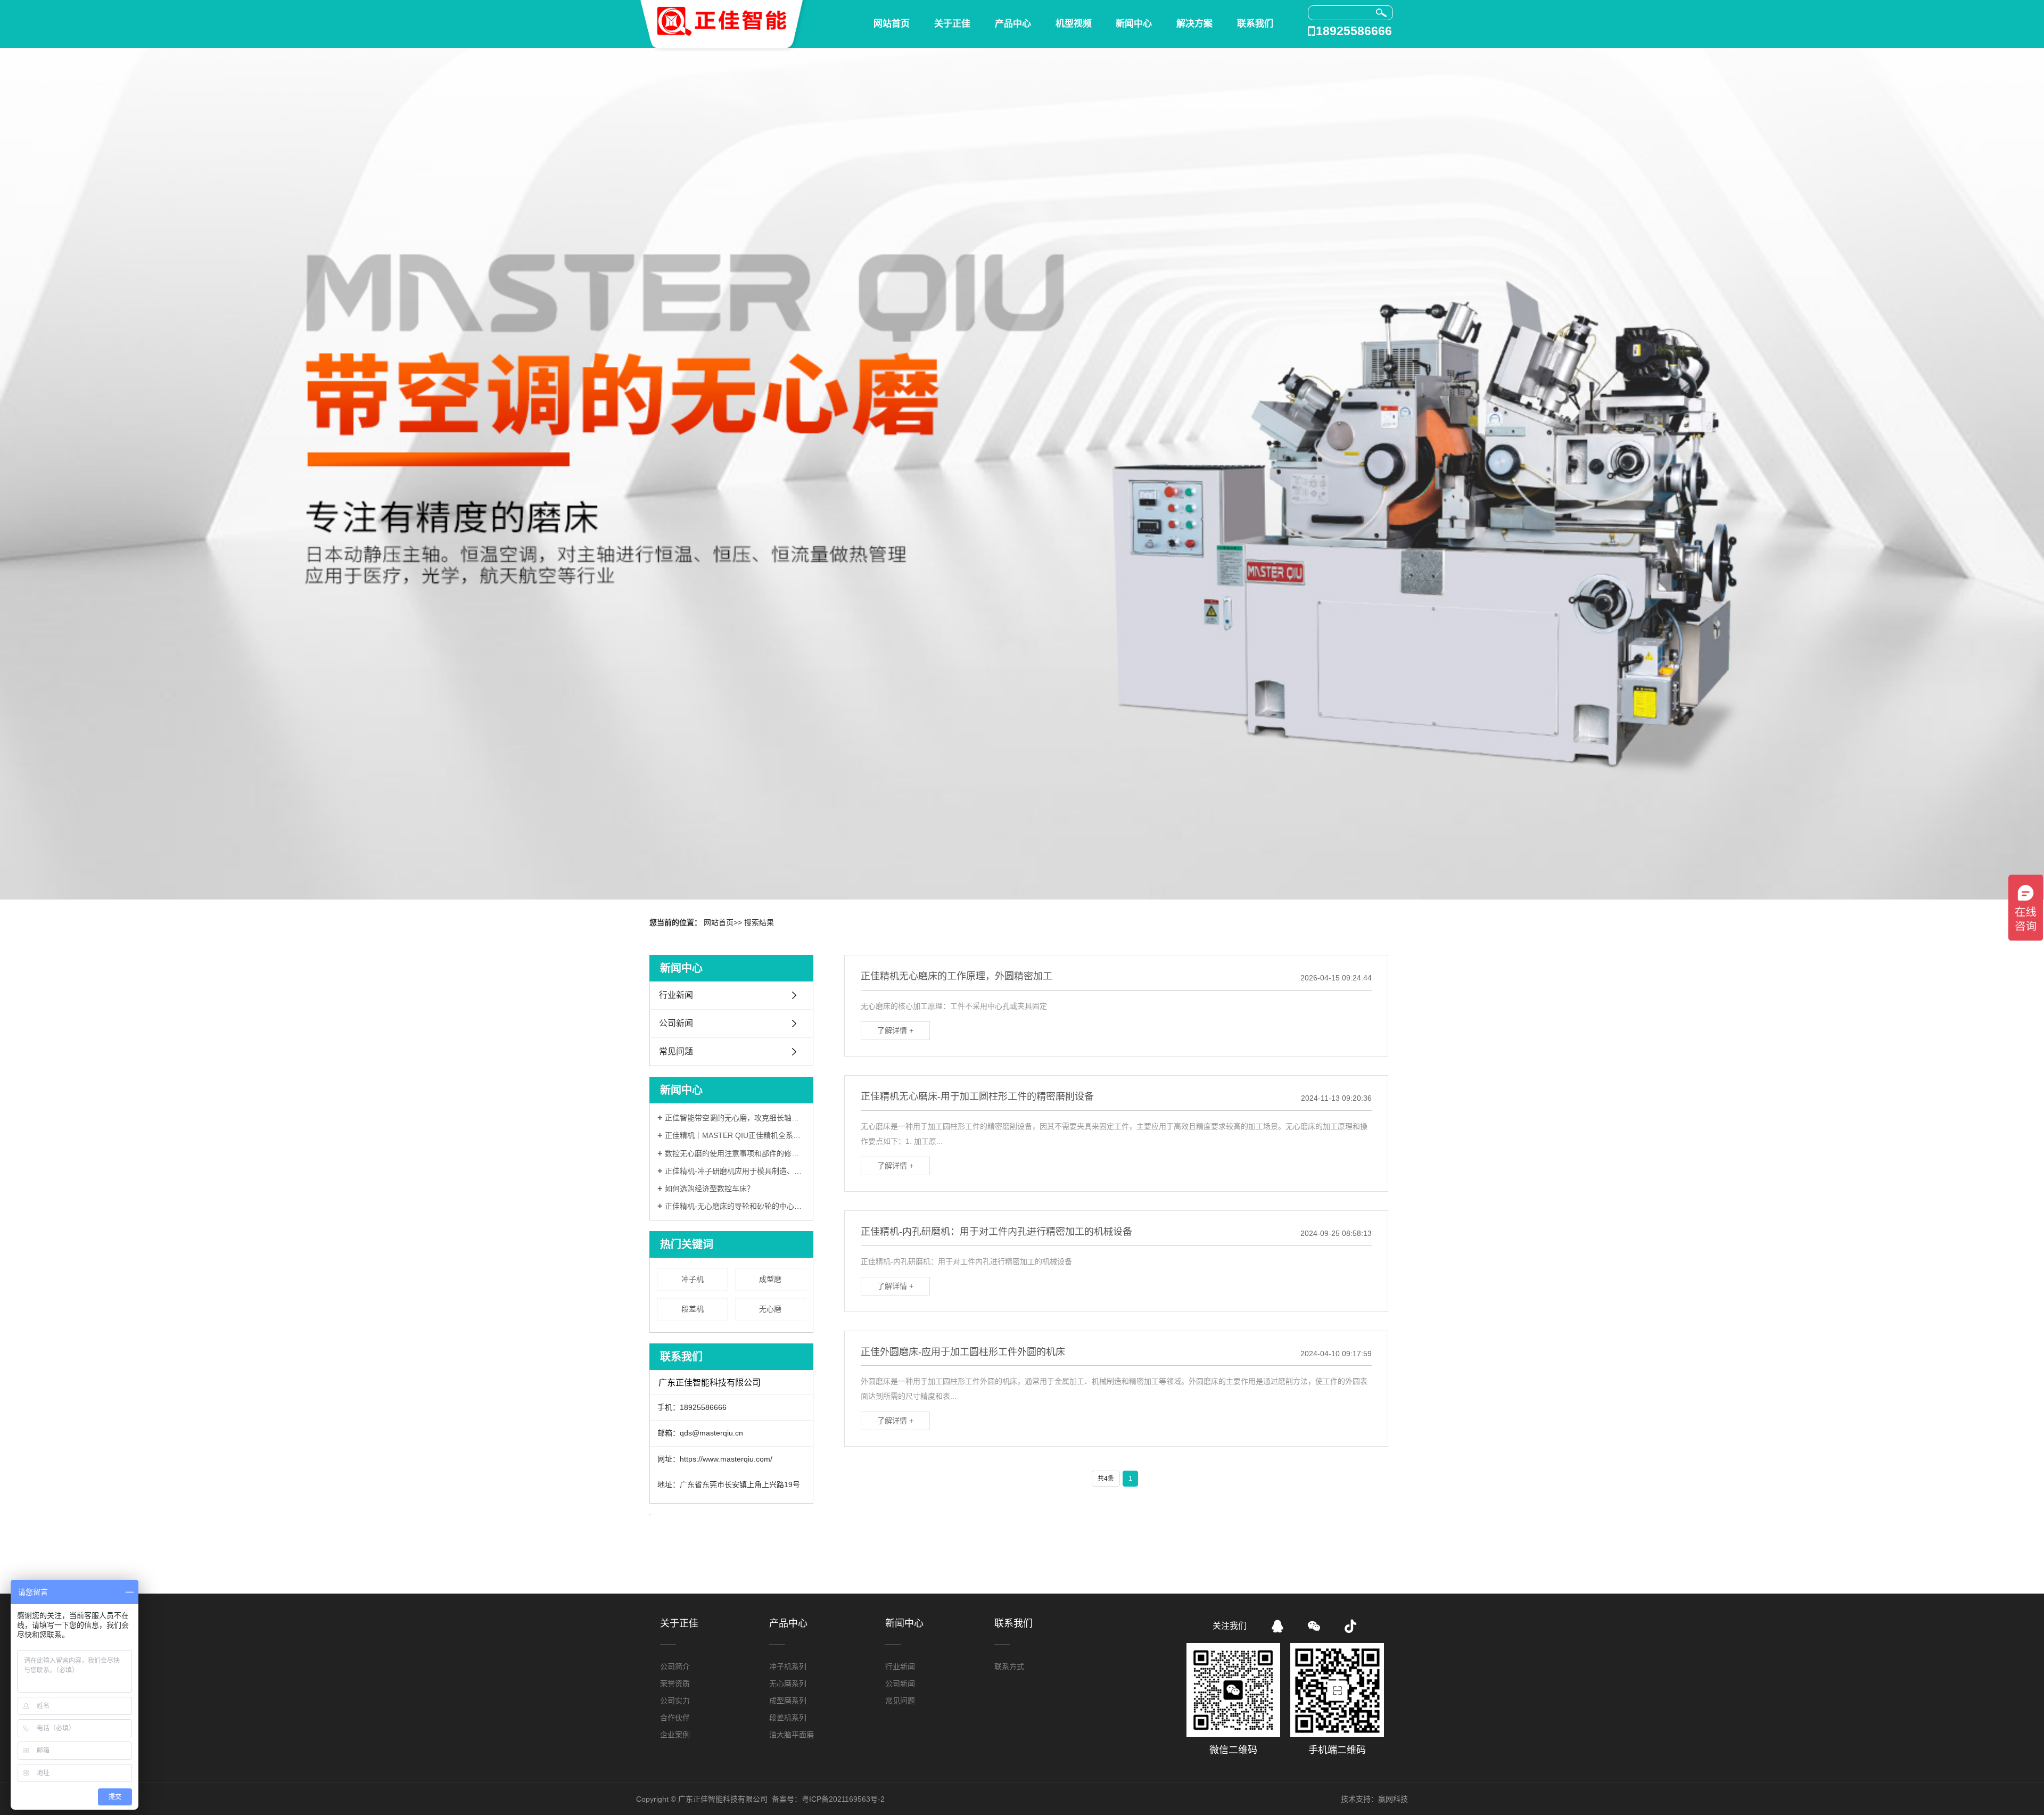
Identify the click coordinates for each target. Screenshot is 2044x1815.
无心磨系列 (788, 1684)
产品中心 (1013, 24)
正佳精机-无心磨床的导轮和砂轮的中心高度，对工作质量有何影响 (735, 1206)
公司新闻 (676, 1023)
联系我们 (1255, 24)
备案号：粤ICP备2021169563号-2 (828, 1799)
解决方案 (1194, 24)
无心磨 (770, 1309)
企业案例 (675, 1735)
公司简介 (675, 1666)
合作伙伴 (675, 1718)
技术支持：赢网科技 (1374, 1799)
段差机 (693, 1309)
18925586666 (1354, 31)
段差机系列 (788, 1718)
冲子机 (693, 1279)
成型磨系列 (788, 1701)
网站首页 (892, 24)
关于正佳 (952, 24)
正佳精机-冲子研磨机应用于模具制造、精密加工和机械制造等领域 (735, 1171)
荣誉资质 (675, 1684)
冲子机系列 (788, 1666)
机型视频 (1074, 24)
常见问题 (676, 1051)
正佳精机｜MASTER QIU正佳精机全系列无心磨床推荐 (735, 1135)
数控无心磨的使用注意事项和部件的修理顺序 (735, 1153)
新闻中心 (1134, 24)
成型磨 (770, 1279)
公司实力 (675, 1701)
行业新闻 (676, 995)
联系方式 (1009, 1666)
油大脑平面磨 (792, 1735)
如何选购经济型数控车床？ (710, 1189)
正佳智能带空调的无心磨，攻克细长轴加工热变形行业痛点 (735, 1118)
